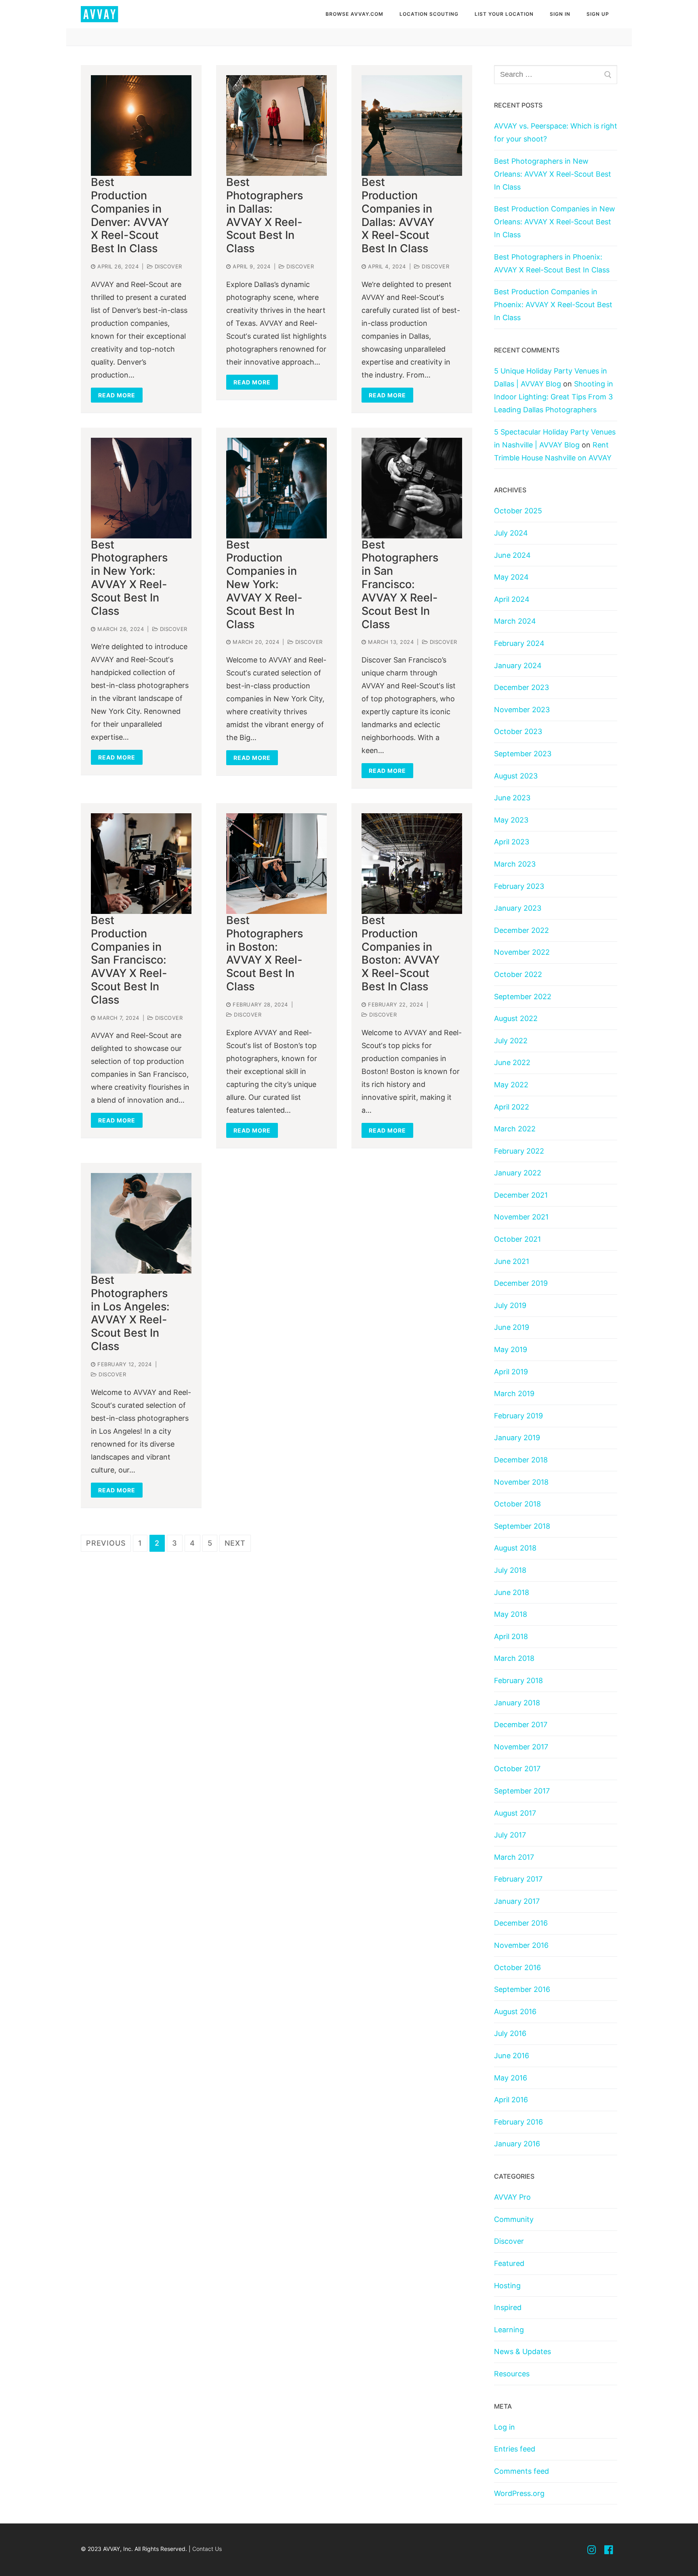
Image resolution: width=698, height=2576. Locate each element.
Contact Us (207, 2549)
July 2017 (510, 1835)
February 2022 (519, 1151)
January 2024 (518, 666)
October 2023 (518, 731)
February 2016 (518, 2122)
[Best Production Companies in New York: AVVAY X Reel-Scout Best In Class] (276, 488)
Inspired (508, 2307)
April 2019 (511, 1372)
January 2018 (517, 1703)
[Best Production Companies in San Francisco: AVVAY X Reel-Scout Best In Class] (141, 864)
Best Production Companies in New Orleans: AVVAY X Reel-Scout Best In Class (555, 222)
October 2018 (517, 1504)
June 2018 (512, 1592)
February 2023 (519, 886)
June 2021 (512, 1261)
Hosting (507, 2286)
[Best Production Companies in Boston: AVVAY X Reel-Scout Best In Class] (412, 864)
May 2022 (511, 1085)
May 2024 (511, 577)
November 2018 (521, 1482)
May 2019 (511, 1349)
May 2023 (511, 820)
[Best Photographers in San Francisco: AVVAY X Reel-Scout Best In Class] (412, 488)
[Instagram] (592, 2550)
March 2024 (515, 621)
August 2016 (515, 2012)
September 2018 (522, 1526)
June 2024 (512, 555)
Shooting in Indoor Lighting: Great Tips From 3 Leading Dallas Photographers (554, 397)
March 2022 (515, 1129)
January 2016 (517, 2144)
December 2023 (521, 687)
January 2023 (518, 908)
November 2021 (521, 1217)
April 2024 (512, 599)
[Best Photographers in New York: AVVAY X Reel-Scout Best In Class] (141, 488)
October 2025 (518, 511)
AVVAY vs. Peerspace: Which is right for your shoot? (556, 132)
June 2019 (512, 1327)
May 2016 (511, 2078)
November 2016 (521, 1945)
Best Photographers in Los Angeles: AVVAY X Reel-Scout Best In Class (130, 1313)
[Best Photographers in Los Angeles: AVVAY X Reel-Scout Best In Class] (141, 1223)
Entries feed (515, 2449)
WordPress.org (519, 2493)
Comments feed (521, 2471)
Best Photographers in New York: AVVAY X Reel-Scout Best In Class (129, 578)
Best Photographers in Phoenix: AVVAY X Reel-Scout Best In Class (552, 263)
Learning (509, 2330)
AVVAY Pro (512, 2197)
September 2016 (522, 1989)
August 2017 (515, 1813)
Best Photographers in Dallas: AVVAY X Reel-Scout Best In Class (265, 215)
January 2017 (517, 1901)
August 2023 (516, 776)
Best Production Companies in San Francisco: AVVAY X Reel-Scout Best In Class (129, 960)
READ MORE (117, 395)
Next (235, 1543)
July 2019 (510, 1305)
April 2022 (512, 1107)
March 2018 (514, 1658)
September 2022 (523, 997)
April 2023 (512, 842)
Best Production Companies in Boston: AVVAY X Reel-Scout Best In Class (401, 954)
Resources (512, 2374)
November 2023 (522, 710)
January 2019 (517, 1438)
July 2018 (510, 1570)
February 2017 (518, 1879)
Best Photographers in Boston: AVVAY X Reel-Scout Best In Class (265, 954)
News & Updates (522, 2351)
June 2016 (512, 2056)
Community (514, 2219)
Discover (167, 266)
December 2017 (521, 1725)
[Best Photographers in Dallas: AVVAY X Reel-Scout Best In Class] (276, 126)
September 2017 (522, 1791)
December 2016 (521, 1923)
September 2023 (523, 754)
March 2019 (514, 1393)
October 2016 (517, 1967)
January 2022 (518, 1173)
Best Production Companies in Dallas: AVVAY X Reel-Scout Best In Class (398, 215)
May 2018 (511, 1614)
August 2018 (515, 1548)
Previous (106, 1543)
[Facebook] (609, 2550)
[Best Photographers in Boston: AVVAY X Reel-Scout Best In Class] (276, 864)
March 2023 (515, 864)
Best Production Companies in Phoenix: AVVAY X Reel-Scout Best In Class (553, 305)
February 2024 (519, 643)
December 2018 (521, 1460)
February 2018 (518, 1680)
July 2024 (511, 533)
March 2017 (514, 1857)
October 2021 (517, 1239)
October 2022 (518, 974)
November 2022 (522, 952)
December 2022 (521, 930)
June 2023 (512, 798)
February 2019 (518, 1416)
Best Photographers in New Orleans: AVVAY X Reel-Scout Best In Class (553, 174)
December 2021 (521, 1195)
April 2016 (511, 2100)
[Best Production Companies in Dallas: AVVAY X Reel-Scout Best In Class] (412, 126)
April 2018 (511, 1636)
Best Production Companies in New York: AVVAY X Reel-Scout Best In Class (264, 585)
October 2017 (517, 1769)
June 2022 (512, 1062)
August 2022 (516, 1018)
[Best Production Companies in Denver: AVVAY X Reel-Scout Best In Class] (141, 126)
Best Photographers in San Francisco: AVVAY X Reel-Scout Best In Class (400, 585)
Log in (505, 2427)
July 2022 (511, 1041)
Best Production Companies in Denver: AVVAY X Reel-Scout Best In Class (130, 215)
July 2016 (510, 2033)
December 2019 (521, 1283)
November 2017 (521, 1747)
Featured (509, 2263)
